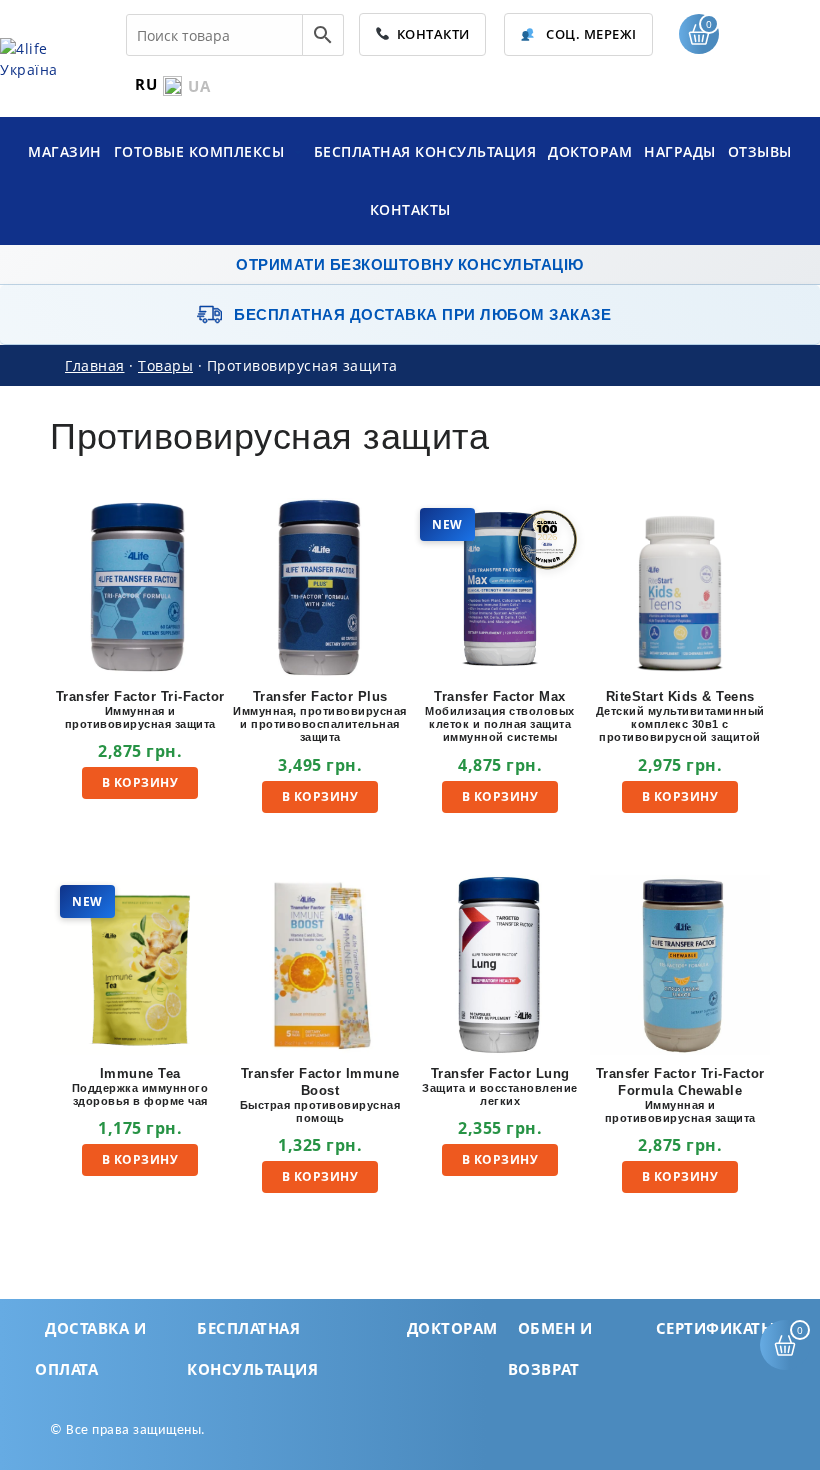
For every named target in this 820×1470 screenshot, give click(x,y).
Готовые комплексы (201, 151)
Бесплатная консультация (425, 151)
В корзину (140, 782)
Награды (680, 151)
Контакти (430, 34)
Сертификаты (716, 1328)
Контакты (410, 209)
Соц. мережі (590, 34)
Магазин (65, 151)
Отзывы (760, 151)
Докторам (590, 151)
